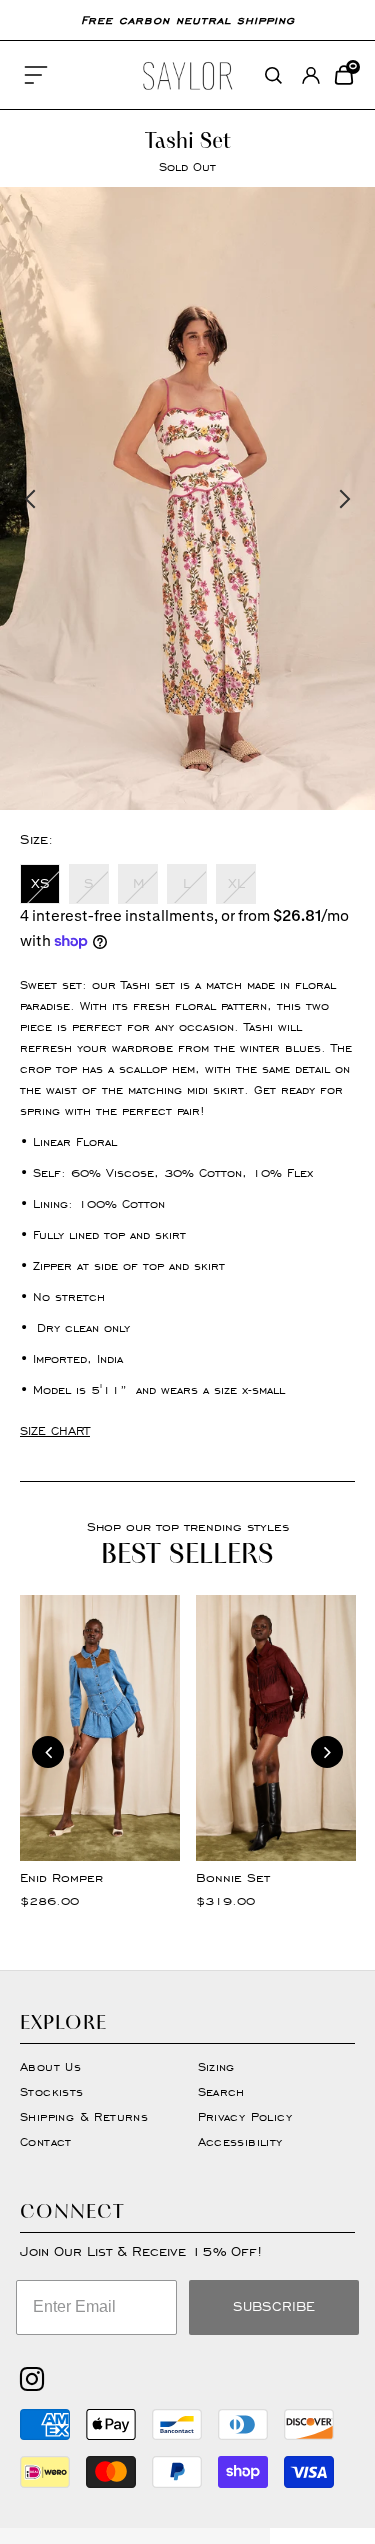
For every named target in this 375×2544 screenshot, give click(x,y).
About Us (50, 2066)
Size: (36, 839)
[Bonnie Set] (276, 1728)
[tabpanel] (187, 498)
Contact (46, 2141)
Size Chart (55, 1430)
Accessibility (240, 2141)
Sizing (216, 2066)
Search (221, 2091)
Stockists (52, 2091)
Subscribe (274, 2306)
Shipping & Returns (84, 2116)
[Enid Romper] (100, 1728)
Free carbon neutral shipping (188, 19)
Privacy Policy (245, 2116)
